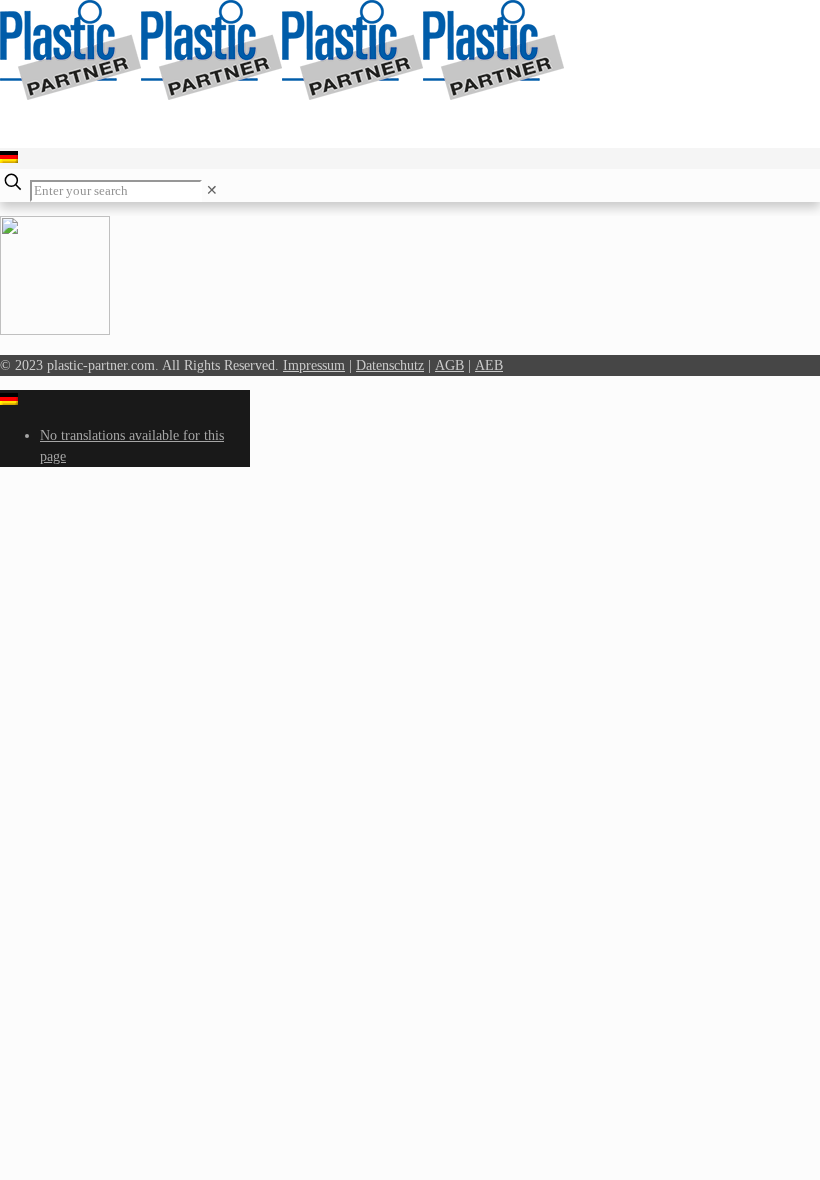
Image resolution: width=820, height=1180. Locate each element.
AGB (449, 365)
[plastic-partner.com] (282, 95)
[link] (212, 190)
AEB (489, 365)
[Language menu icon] (9, 158)
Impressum (314, 365)
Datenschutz (390, 365)
